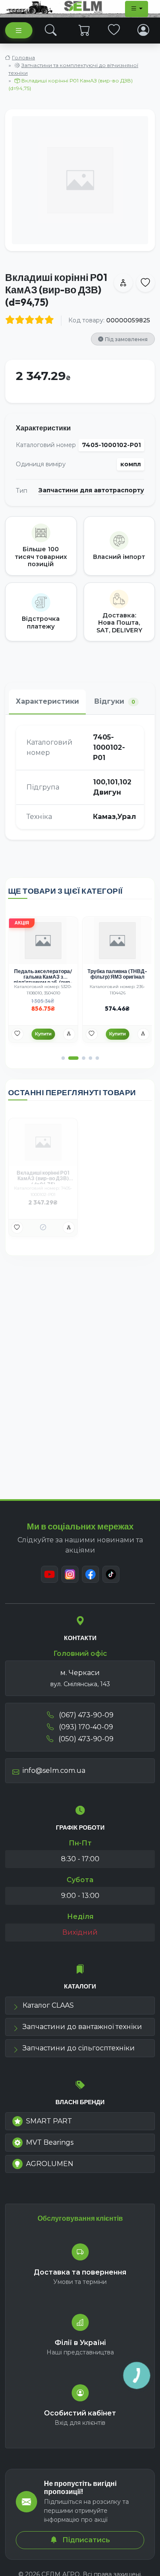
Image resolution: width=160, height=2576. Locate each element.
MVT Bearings (50, 2142)
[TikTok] (111, 1574)
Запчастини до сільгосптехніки (79, 2048)
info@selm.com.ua (54, 1770)
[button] (63, 1058)
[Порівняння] (69, 1034)
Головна (23, 57)
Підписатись (85, 2540)
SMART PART (49, 2121)
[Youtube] (49, 1574)
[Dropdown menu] (137, 9)
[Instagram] (70, 1574)
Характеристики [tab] (47, 701)
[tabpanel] (80, 777)
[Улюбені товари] (114, 30)
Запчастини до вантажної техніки (82, 2027)
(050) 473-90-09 (85, 1739)
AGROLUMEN (50, 2164)
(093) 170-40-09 (85, 1727)
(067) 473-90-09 (85, 1715)
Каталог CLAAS (48, 2005)
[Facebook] (90, 1574)
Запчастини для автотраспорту (91, 490)
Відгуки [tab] (115, 701)
